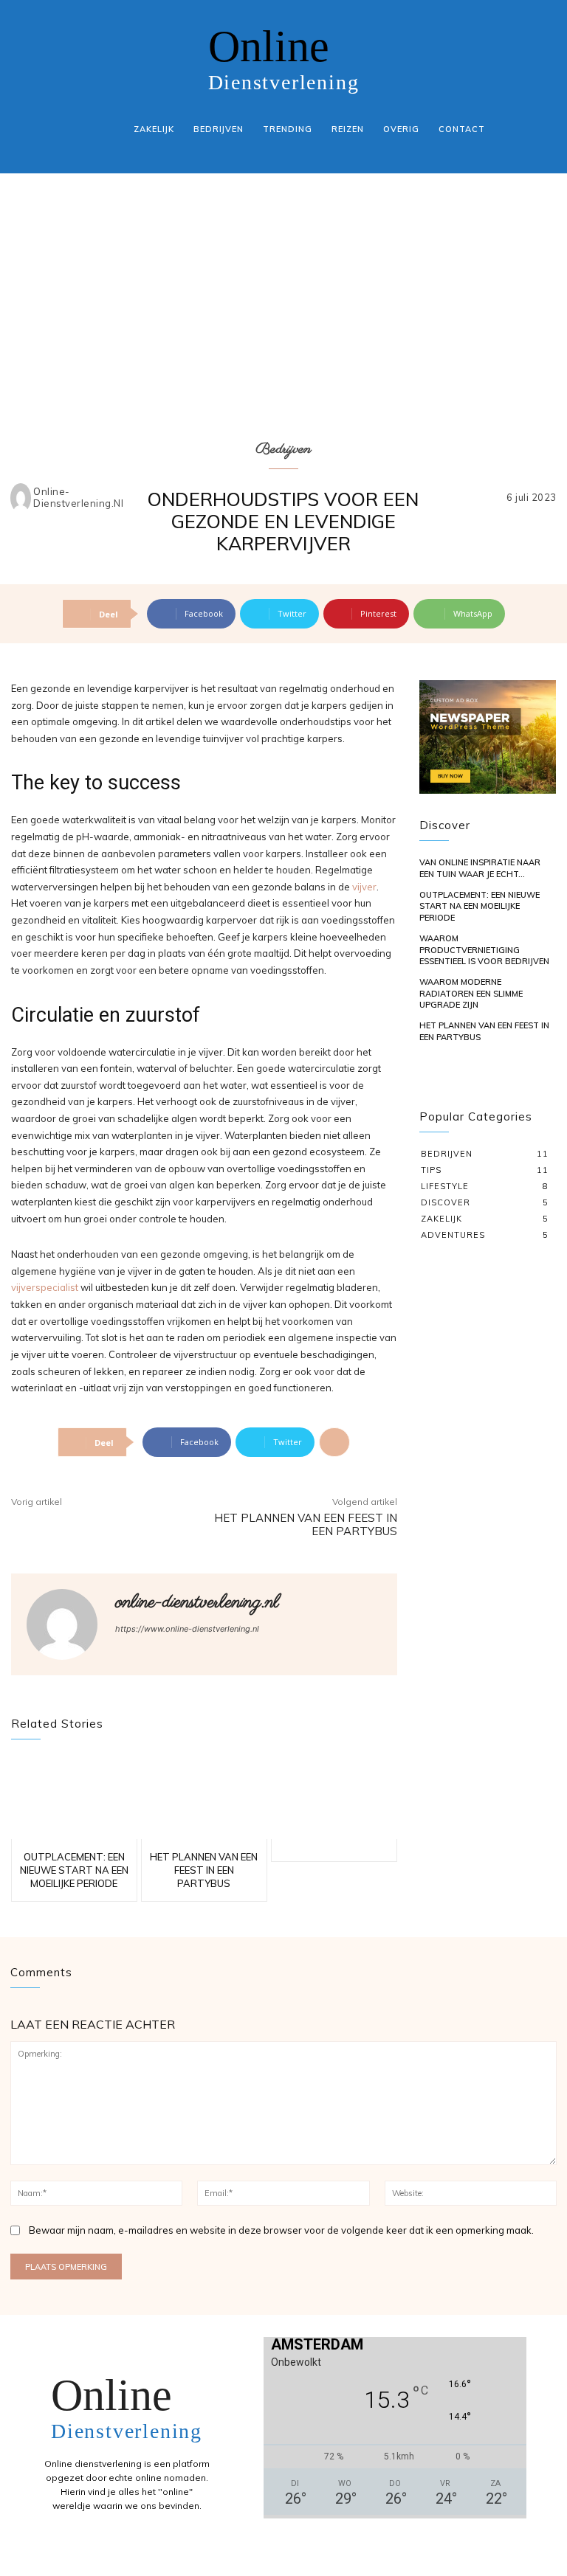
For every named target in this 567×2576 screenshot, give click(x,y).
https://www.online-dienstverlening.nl (187, 1629)
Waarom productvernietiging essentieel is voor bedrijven (484, 950)
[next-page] (451, 1079)
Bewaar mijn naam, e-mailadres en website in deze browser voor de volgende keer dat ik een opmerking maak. (281, 2230)
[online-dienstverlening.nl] (21, 498)
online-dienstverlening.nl (78, 498)
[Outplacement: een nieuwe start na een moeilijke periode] (74, 1798)
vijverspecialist (46, 1287)
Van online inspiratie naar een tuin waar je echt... (480, 868)
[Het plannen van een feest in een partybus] (204, 1798)
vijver (364, 887)
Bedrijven (283, 450)
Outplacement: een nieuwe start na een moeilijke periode (74, 1870)
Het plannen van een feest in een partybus (306, 1524)
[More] (334, 1442)
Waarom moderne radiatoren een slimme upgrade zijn (471, 993)
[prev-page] (429, 1079)
